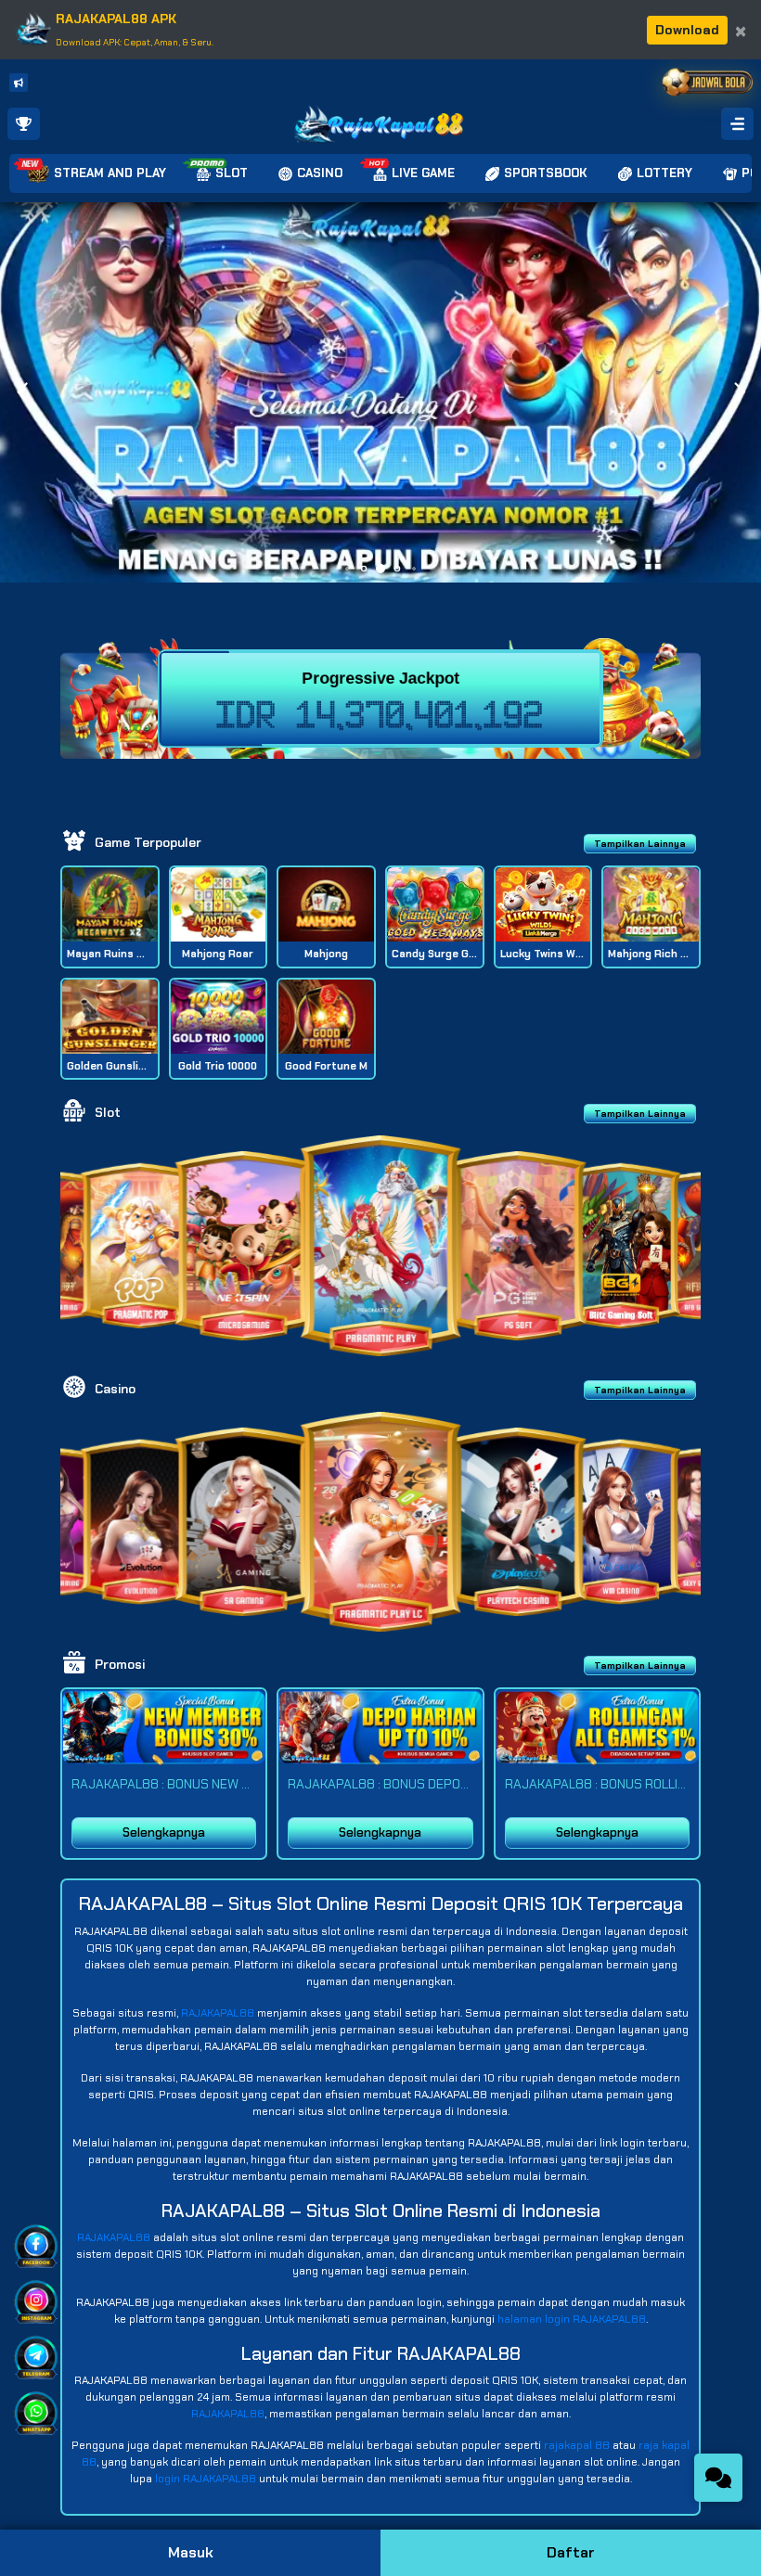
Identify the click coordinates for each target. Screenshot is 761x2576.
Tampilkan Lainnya (640, 844)
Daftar (571, 2552)
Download (687, 30)
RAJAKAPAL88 (218, 2013)
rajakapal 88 (577, 2445)
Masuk (191, 2552)
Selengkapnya (164, 1833)
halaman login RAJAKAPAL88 (572, 2319)
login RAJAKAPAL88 (206, 2479)
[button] (739, 392)
